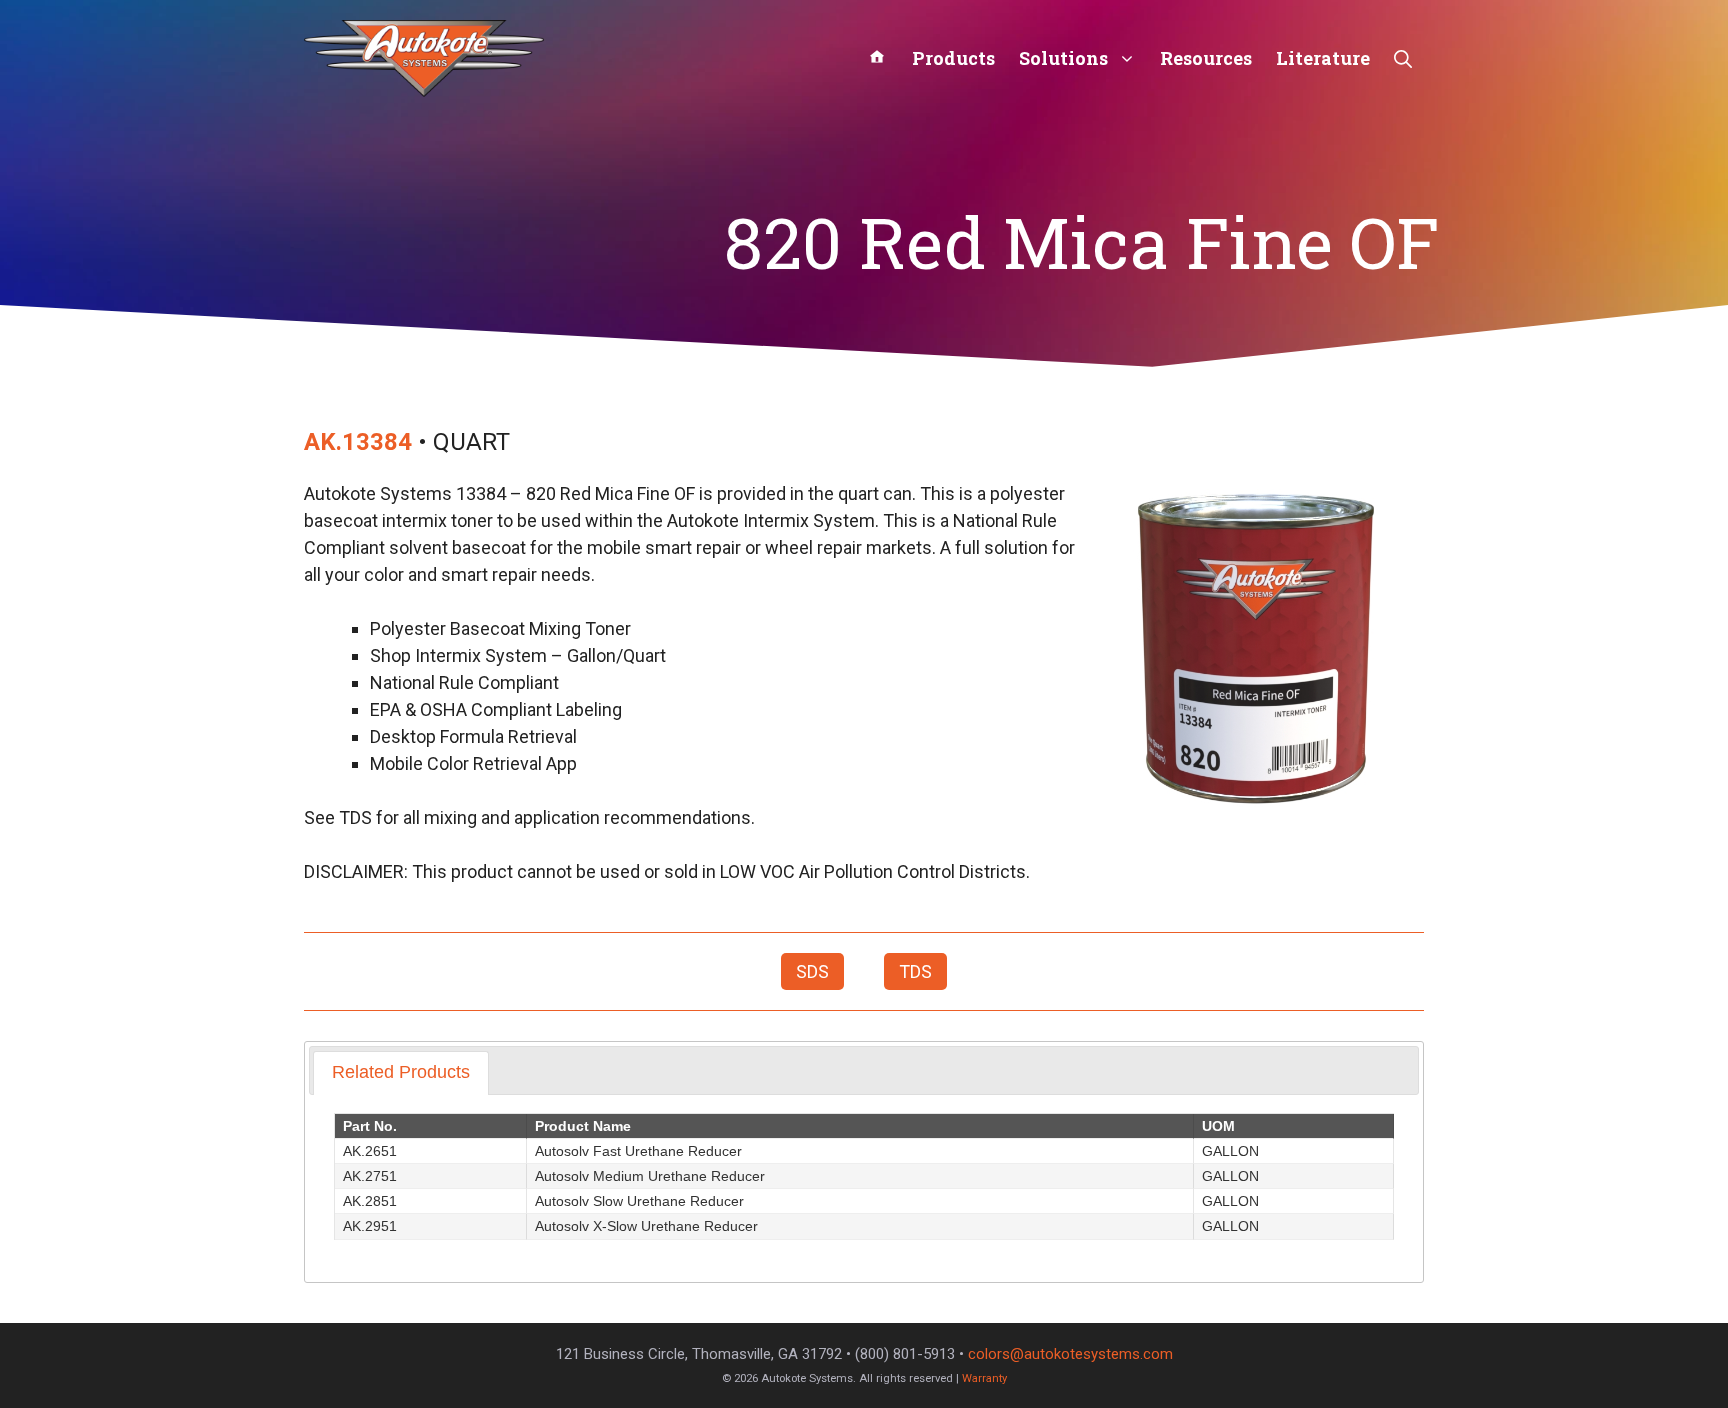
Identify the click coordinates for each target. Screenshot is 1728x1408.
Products (953, 58)
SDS (812, 971)
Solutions (1063, 58)
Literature (1323, 58)
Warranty (984, 1378)
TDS (915, 971)
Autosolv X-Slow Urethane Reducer (646, 1226)
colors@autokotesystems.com (1070, 1354)
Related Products (401, 1072)
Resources (1206, 58)
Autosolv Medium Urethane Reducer (650, 1176)
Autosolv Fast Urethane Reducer (638, 1151)
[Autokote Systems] (424, 56)
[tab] (401, 1072)
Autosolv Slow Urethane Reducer (639, 1201)
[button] (1403, 58)
